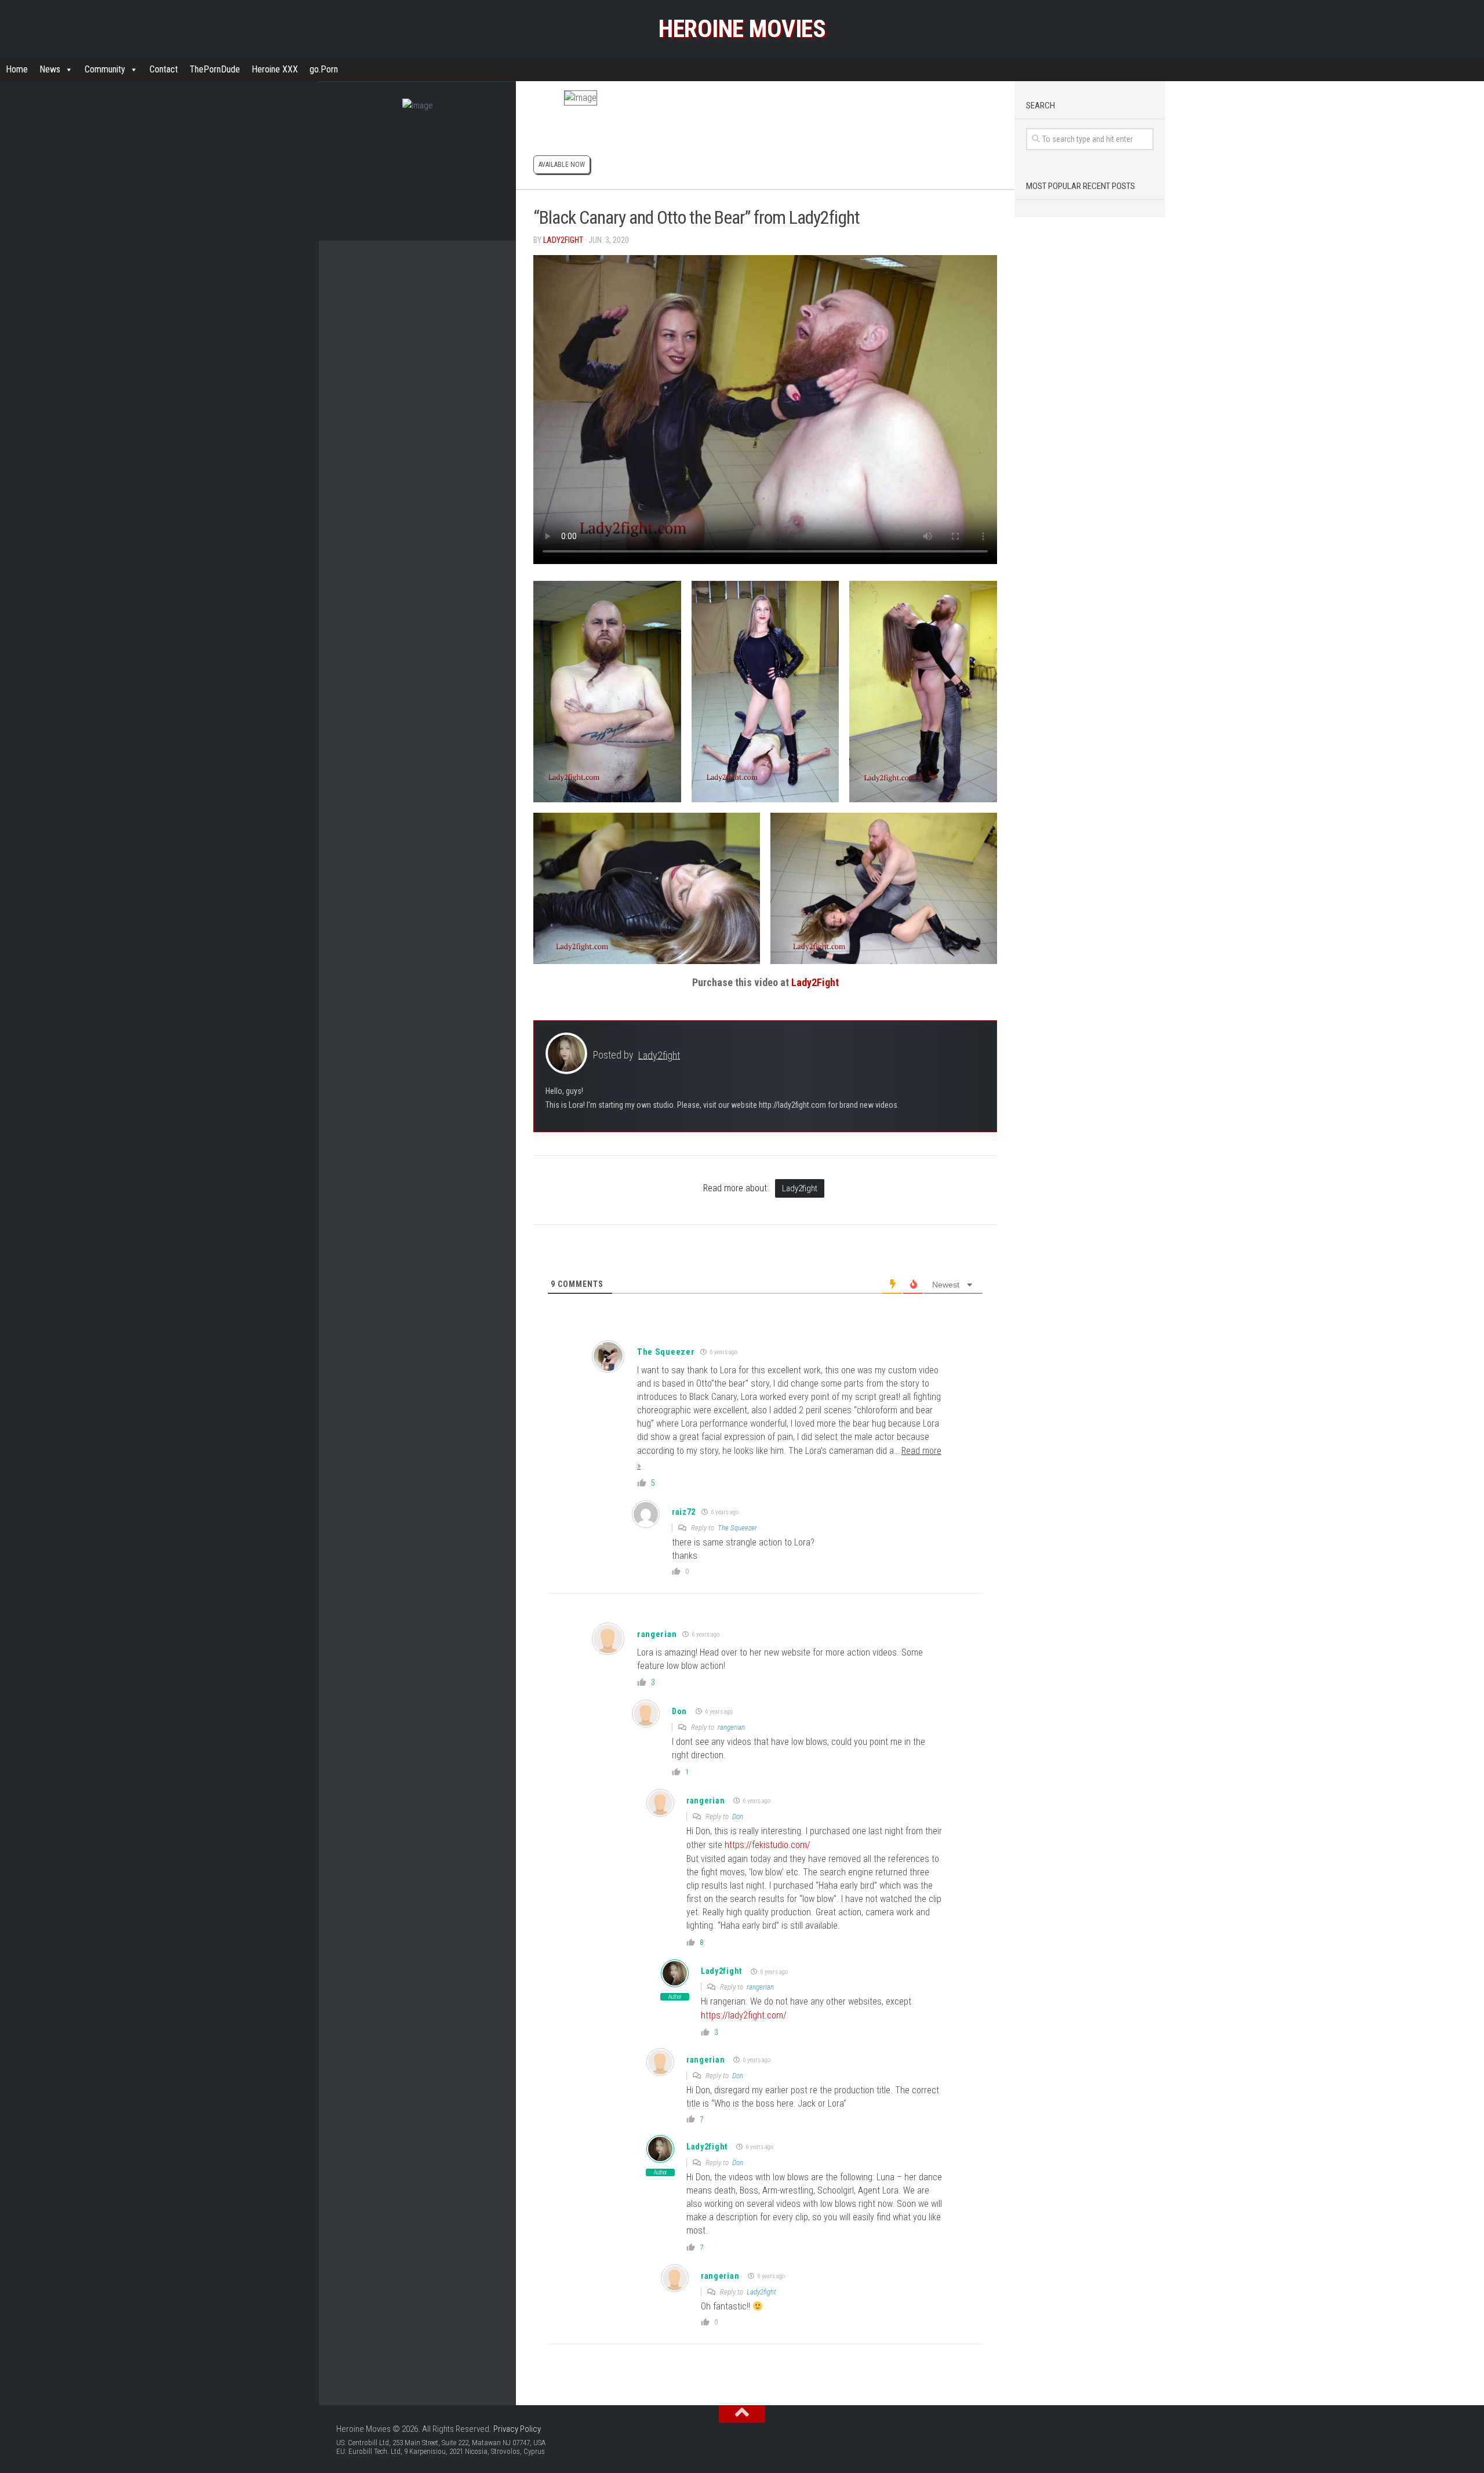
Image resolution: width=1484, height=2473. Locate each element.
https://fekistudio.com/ (768, 1845)
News (50, 69)
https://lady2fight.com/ (744, 2015)
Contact (164, 69)
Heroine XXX (275, 69)
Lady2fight (563, 240)
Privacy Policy (517, 2429)
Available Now (562, 165)
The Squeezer (666, 1352)
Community (105, 69)
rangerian (657, 1634)
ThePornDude (215, 69)
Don (679, 1711)
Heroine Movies (742, 29)
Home (17, 69)
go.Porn (324, 69)
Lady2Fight (815, 982)
